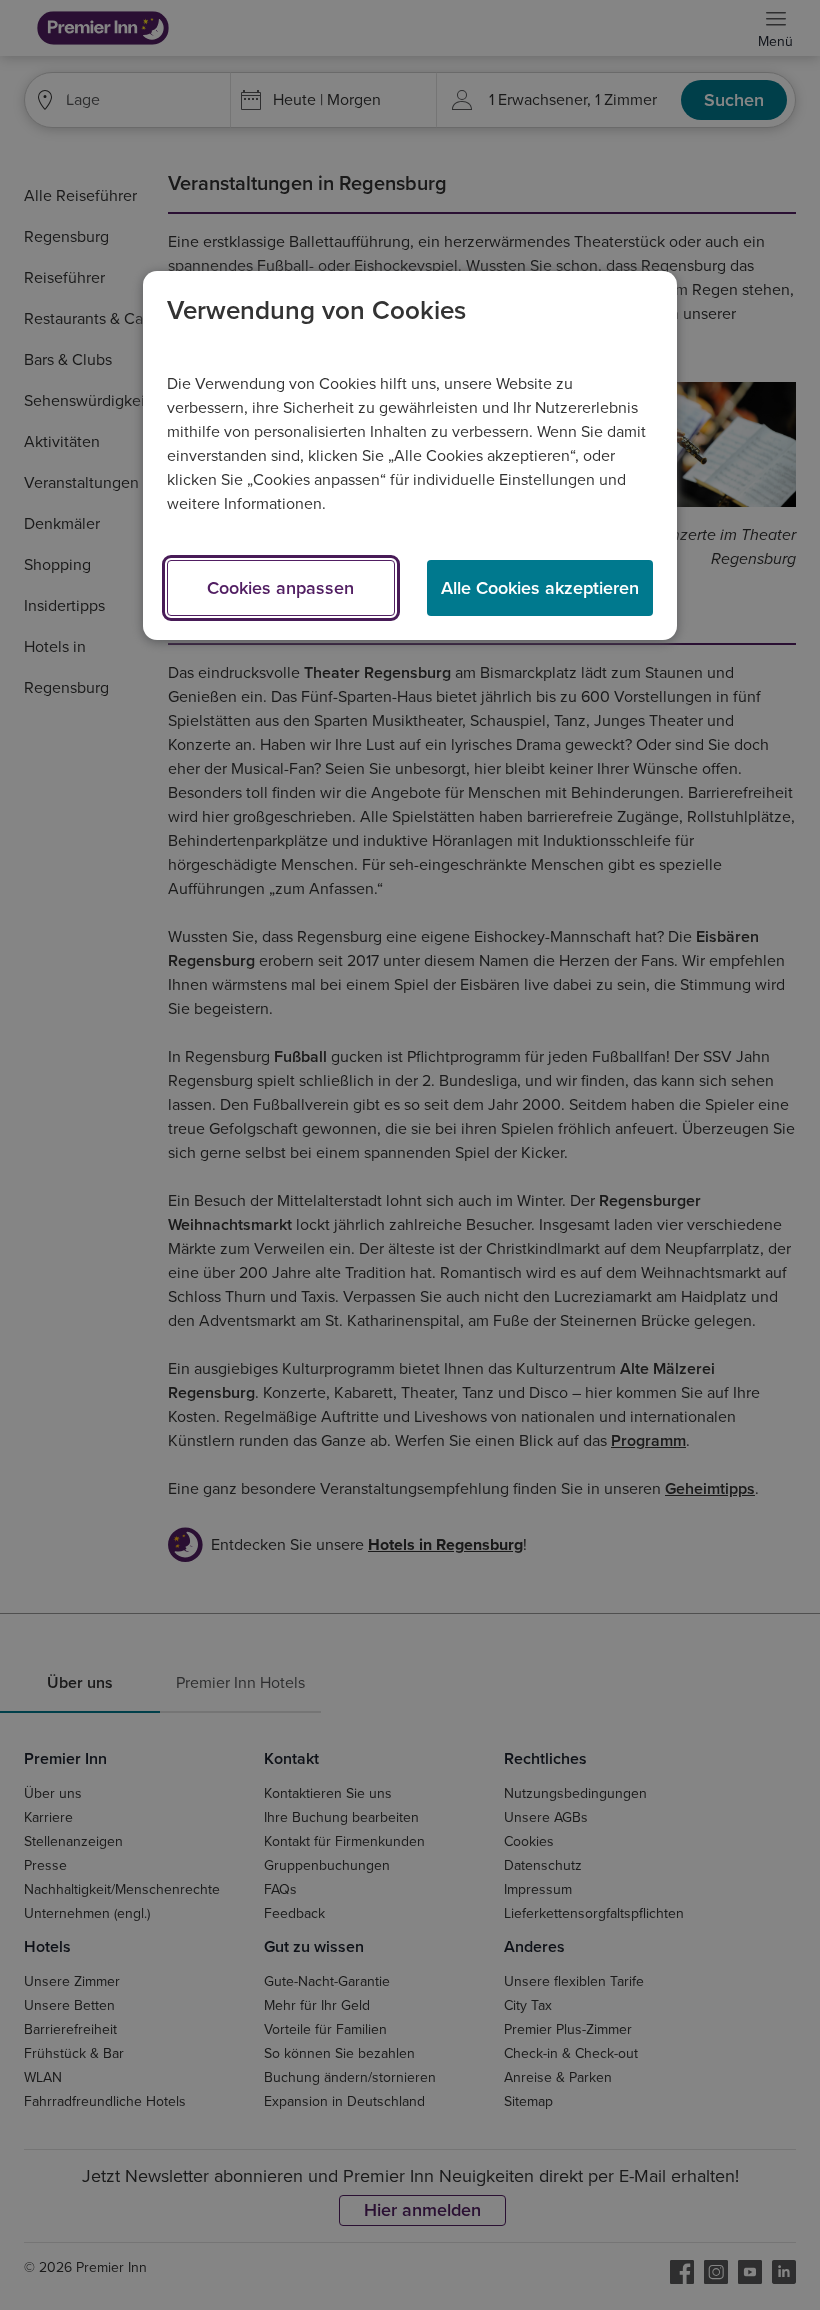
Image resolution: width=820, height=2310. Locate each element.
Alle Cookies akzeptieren (540, 588)
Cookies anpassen (280, 588)
